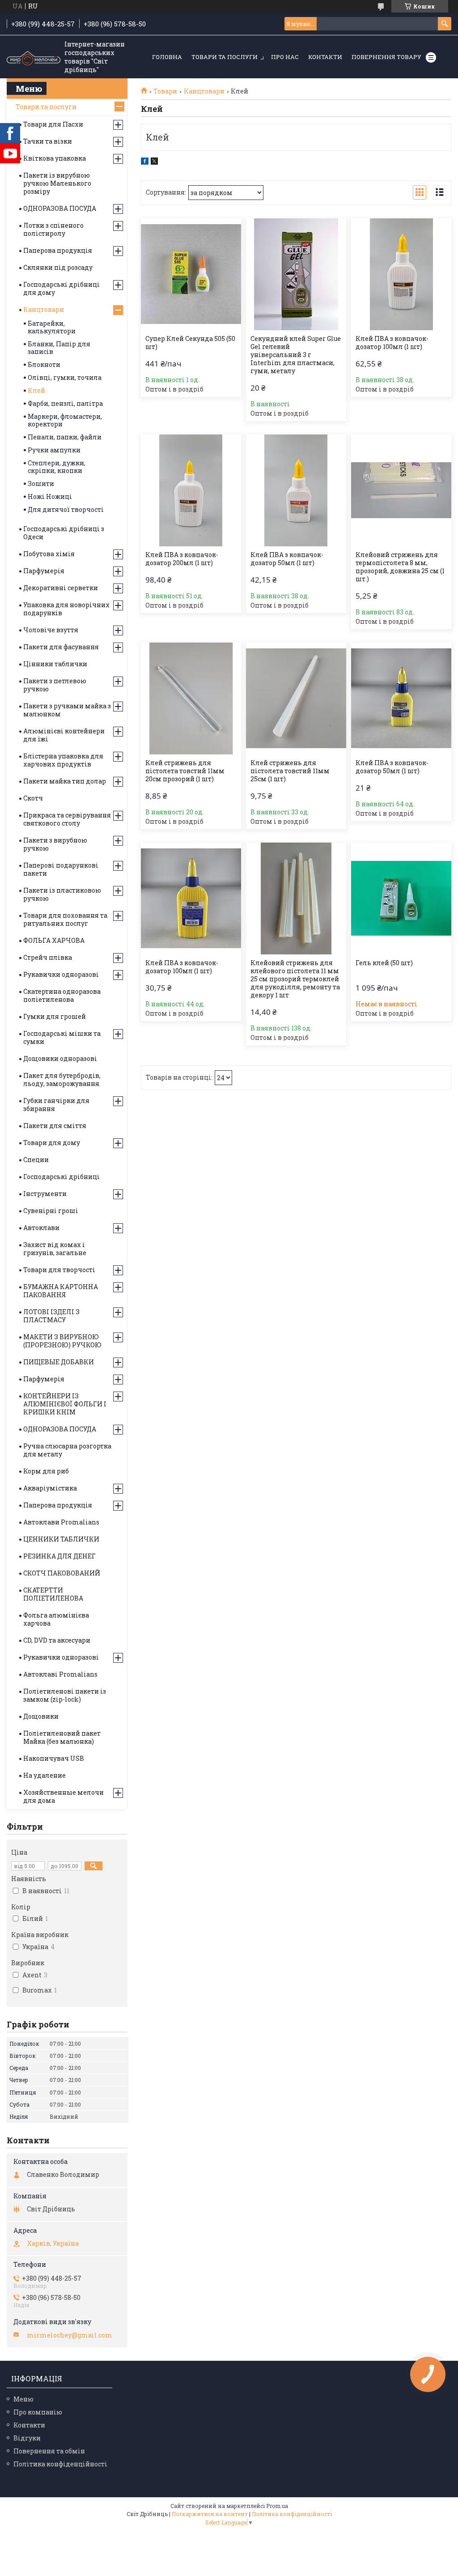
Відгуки (27, 2438)
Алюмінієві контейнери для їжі (64, 735)
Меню (23, 2399)
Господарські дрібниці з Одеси (64, 533)
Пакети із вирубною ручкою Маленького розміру (57, 183)
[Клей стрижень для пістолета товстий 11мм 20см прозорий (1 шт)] (191, 698)
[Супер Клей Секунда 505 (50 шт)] (191, 274)
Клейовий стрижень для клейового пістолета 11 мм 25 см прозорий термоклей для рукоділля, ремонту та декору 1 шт (295, 979)
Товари (165, 91)
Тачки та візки (48, 141)
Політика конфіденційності (60, 2464)
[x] (154, 162)
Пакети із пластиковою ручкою (62, 894)
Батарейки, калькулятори (52, 327)
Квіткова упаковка (55, 158)
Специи (36, 1160)
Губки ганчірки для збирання (56, 1105)
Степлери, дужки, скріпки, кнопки (57, 467)
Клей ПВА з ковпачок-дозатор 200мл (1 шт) (182, 559)
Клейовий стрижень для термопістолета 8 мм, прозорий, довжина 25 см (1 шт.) (400, 567)
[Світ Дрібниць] (34, 57)
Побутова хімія (49, 554)
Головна (167, 57)
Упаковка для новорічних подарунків (66, 609)
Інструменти (45, 1194)
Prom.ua (277, 2506)
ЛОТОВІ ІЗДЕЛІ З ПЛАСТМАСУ (51, 1316)
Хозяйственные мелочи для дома (64, 1796)
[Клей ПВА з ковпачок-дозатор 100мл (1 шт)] (401, 274)
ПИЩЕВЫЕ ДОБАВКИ (59, 1362)
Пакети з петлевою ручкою (55, 685)
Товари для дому (52, 1143)
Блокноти (44, 364)
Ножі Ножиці (50, 496)
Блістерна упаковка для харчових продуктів (63, 760)
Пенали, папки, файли (65, 437)
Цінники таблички (55, 664)
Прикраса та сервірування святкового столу (67, 819)
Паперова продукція (58, 250)
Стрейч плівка (48, 957)
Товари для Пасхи (53, 124)
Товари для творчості (59, 1270)
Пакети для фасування (61, 647)
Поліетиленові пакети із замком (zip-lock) (65, 1695)
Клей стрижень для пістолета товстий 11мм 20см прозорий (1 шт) (185, 771)
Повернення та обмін (49, 2451)
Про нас (285, 57)
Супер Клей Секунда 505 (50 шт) (190, 343)
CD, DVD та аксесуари (57, 1640)
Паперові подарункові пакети (61, 869)
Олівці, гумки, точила (65, 377)
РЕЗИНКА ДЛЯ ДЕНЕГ (59, 1556)
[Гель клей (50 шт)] (401, 898)
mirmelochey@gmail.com (70, 2335)
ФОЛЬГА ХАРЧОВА (54, 940)
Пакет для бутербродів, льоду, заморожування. (62, 1079)
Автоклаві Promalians (60, 1674)
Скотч (33, 798)
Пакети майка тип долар (65, 781)
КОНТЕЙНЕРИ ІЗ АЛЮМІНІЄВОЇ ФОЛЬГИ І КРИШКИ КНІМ (65, 1404)
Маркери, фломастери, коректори (65, 420)
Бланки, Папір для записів (59, 348)
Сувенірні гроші (51, 1211)
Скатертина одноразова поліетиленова (62, 995)
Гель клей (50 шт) (384, 963)
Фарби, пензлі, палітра (65, 403)
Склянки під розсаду (58, 267)
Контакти (325, 57)
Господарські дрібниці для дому (61, 288)
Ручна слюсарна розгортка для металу (67, 1450)
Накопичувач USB (54, 1758)
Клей (36, 390)
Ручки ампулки (54, 450)
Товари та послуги (225, 57)
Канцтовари (204, 91)
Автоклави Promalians (61, 1522)
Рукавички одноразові (61, 974)
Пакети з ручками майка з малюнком (67, 710)
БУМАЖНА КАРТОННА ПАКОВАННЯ (61, 1291)
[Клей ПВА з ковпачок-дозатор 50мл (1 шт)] (296, 490)
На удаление (45, 1775)
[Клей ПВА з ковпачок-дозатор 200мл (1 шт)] (191, 490)
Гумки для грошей (55, 1016)
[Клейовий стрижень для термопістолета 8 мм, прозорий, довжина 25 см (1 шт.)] (401, 490)
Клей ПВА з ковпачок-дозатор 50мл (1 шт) (287, 559)
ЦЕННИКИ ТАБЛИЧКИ (61, 1539)
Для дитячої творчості (66, 509)
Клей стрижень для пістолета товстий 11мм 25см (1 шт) (290, 771)
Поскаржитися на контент (210, 2514)
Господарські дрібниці (61, 1177)
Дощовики (41, 1716)
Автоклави (41, 1228)
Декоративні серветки (61, 588)
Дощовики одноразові (60, 1058)
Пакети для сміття (55, 1126)
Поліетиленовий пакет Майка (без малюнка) (62, 1737)
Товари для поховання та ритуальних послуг (65, 919)
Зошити (41, 483)
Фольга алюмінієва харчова (56, 1619)
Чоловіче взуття (51, 630)
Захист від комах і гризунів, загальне (55, 1249)
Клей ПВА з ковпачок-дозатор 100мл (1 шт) (392, 343)
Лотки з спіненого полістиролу (53, 229)
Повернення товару (386, 57)
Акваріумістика (50, 1488)
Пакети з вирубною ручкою (55, 844)
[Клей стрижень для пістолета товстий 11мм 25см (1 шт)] (296, 698)
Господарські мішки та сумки (62, 1037)
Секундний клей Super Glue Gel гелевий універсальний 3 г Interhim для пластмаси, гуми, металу (296, 355)
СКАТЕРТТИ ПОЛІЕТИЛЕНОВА (53, 1594)
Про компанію (38, 2412)
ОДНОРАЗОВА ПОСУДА (60, 208)
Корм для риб (46, 1471)
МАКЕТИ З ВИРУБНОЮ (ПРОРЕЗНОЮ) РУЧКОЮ (62, 1341)
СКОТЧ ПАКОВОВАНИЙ (62, 1573)
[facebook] (145, 162)
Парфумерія (44, 571)
